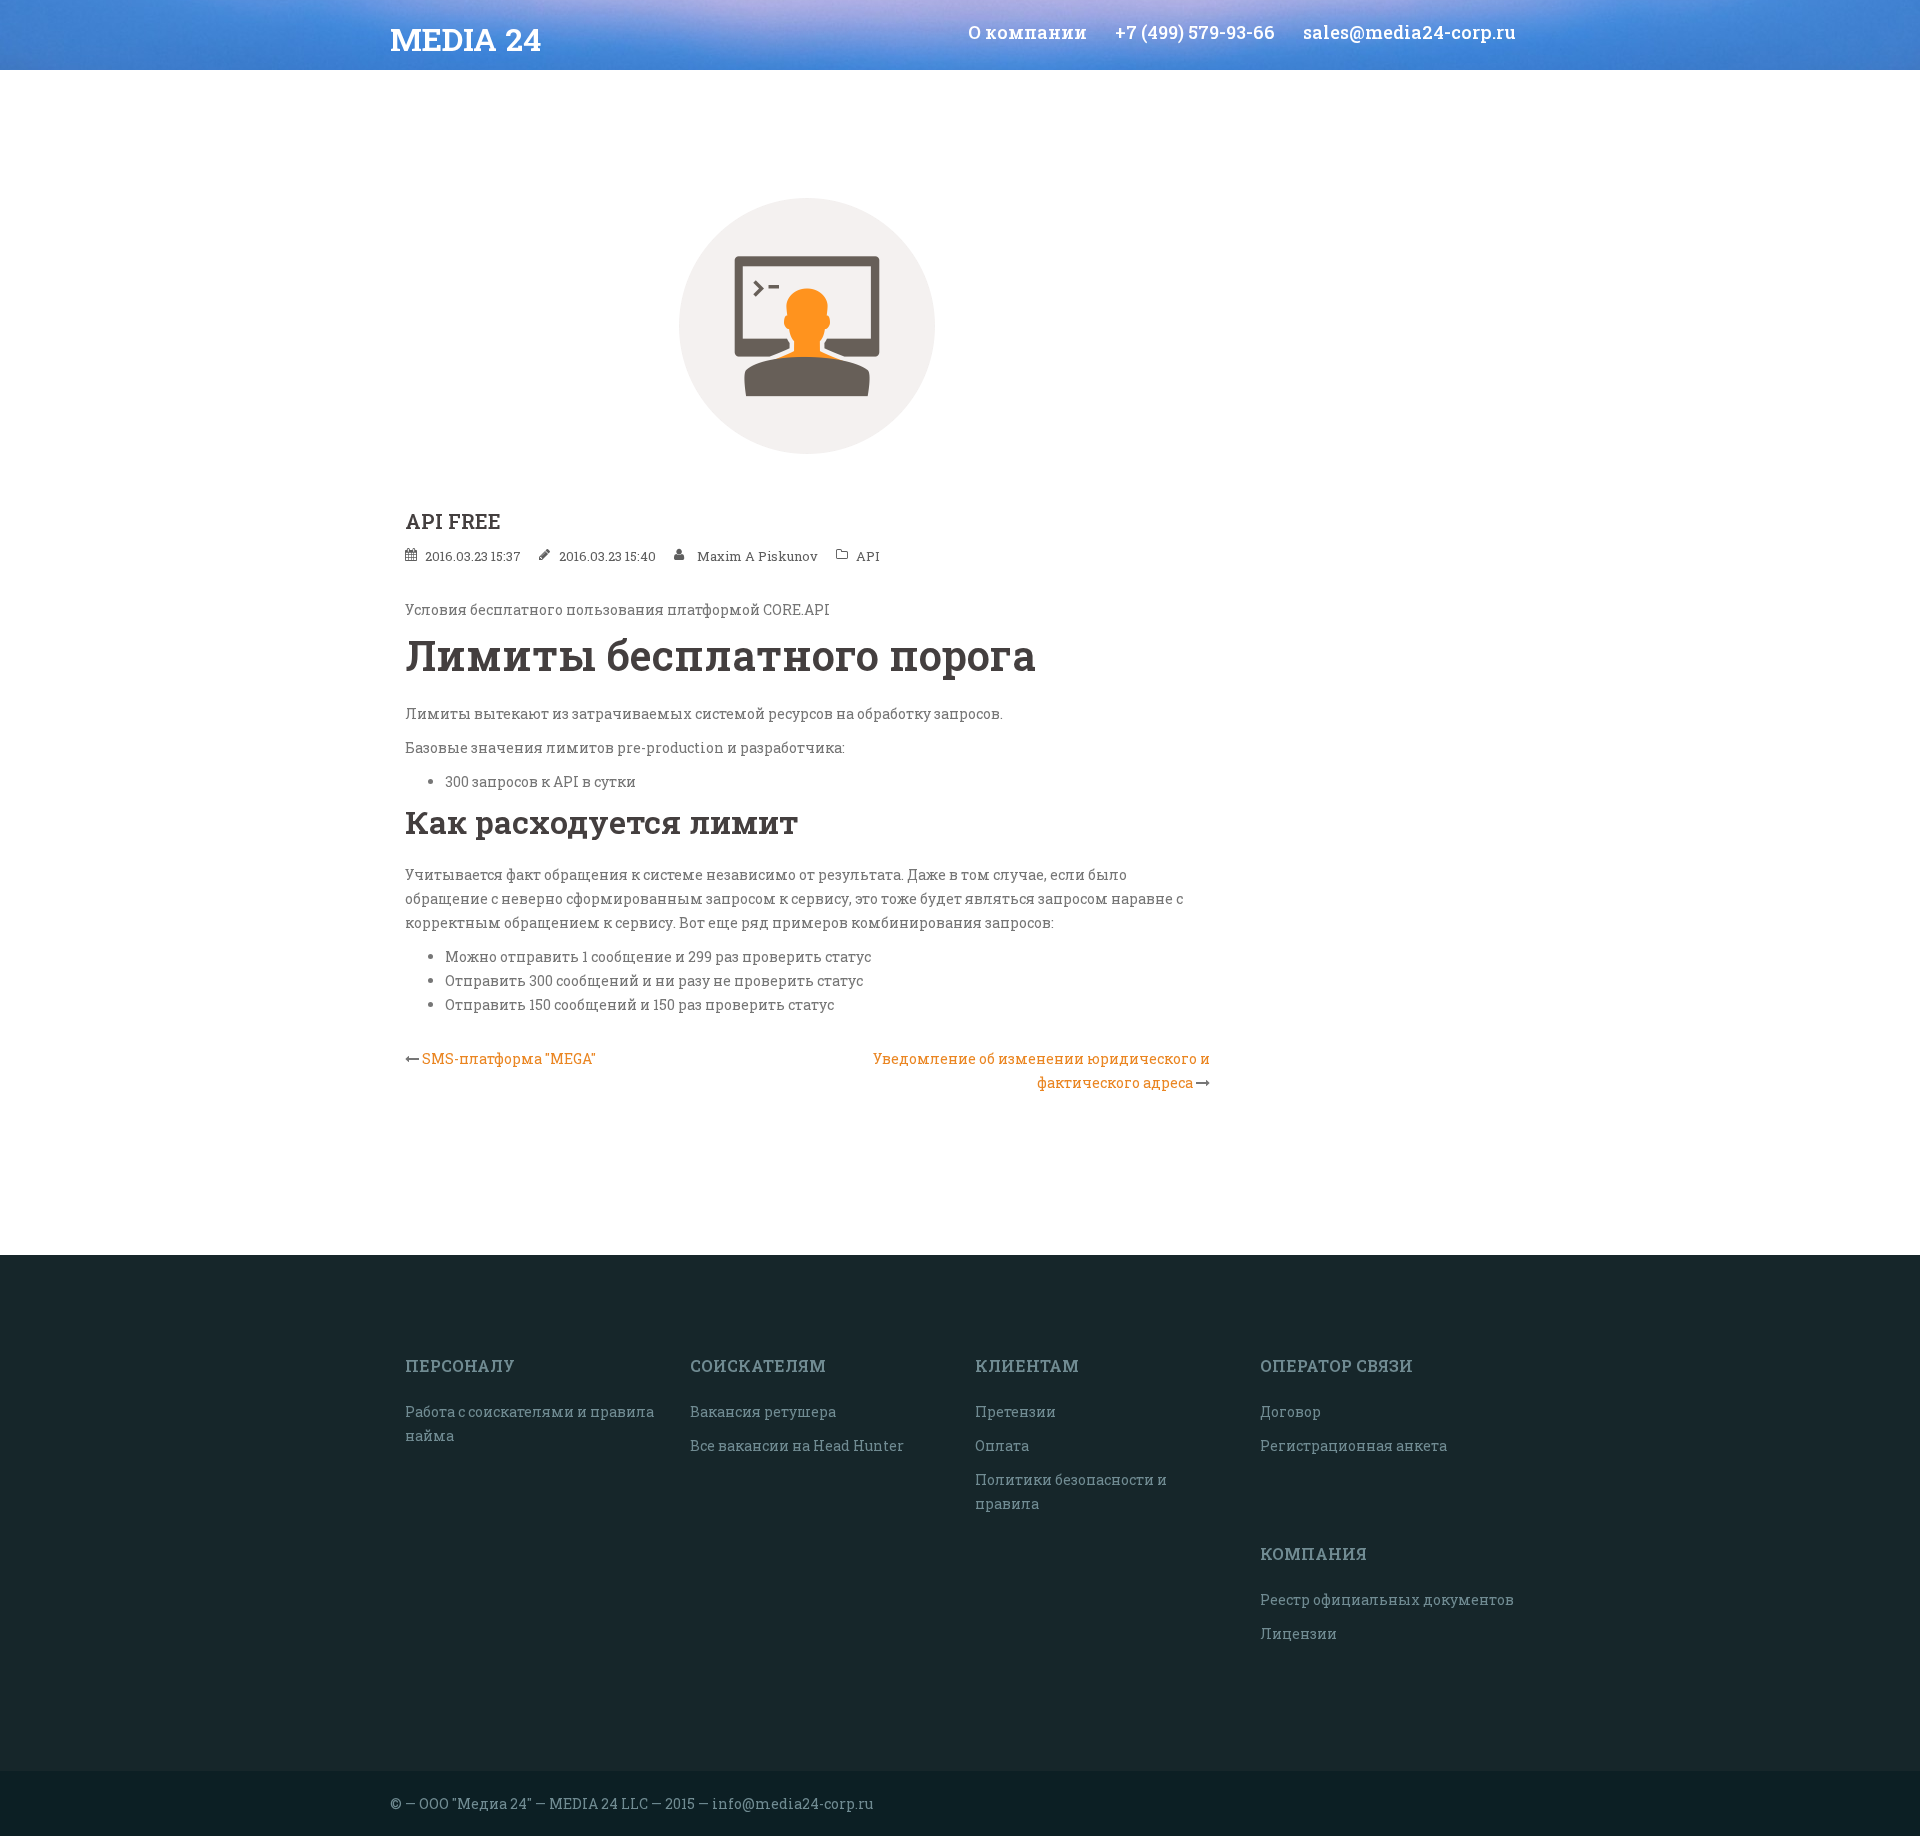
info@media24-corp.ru (792, 1803)
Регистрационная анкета (1353, 1445)
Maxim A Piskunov (757, 556)
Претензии (1015, 1411)
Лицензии (1298, 1633)
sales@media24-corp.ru (1409, 32)
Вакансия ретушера (763, 1411)
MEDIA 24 (465, 38)
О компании (1027, 32)
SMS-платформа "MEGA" (509, 1058)
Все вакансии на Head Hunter (797, 1445)
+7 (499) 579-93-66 (1195, 32)
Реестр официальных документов (1387, 1599)
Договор (1290, 1411)
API (868, 556)
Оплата (1002, 1445)
